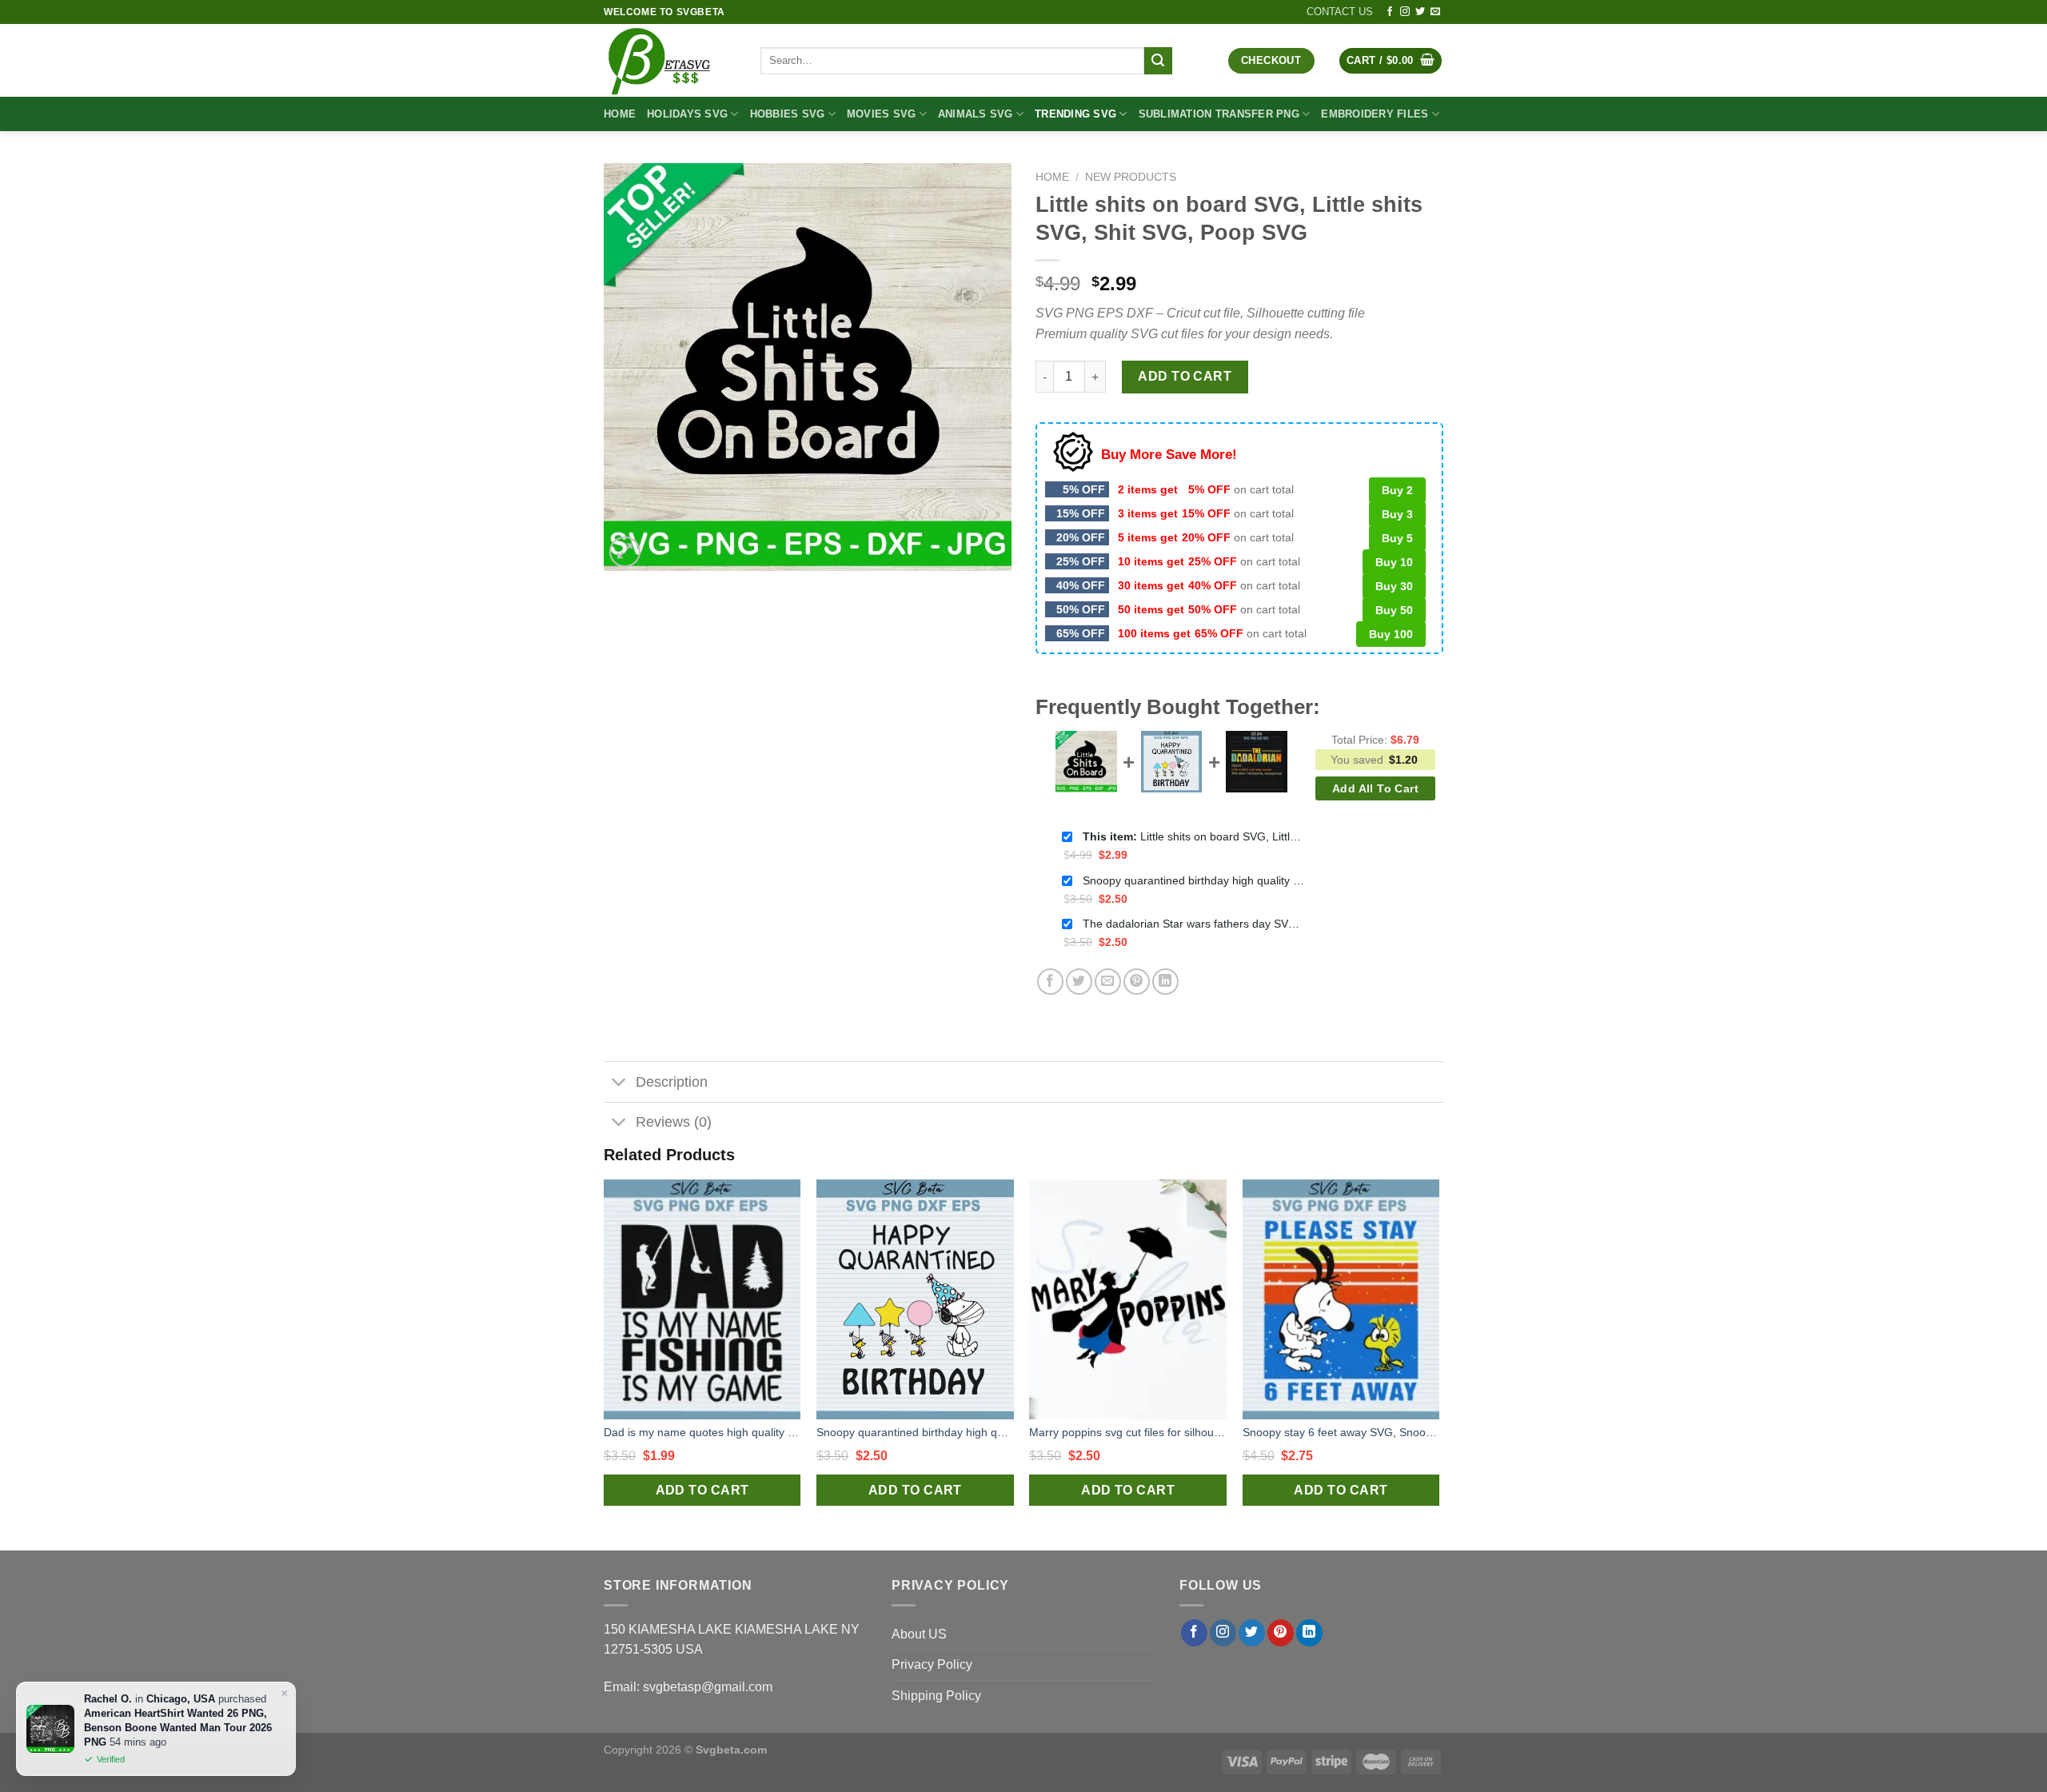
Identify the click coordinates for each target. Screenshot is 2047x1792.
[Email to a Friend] (1108, 982)
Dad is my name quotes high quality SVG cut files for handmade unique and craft (702, 1432)
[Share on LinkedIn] (1165, 982)
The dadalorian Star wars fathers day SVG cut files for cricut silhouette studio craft (1195, 924)
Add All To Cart (1375, 788)
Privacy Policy (932, 1664)
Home (620, 114)
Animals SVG (976, 114)
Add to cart (1185, 376)
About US (919, 1634)
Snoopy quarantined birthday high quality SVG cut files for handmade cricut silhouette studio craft (1195, 880)
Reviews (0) (674, 1122)
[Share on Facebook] (1050, 982)
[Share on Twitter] (1079, 982)
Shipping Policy (936, 1696)
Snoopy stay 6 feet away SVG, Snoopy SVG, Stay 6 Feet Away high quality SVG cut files (1341, 1432)
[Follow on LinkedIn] (1309, 1633)
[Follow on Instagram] (1405, 12)
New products (1131, 177)
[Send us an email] (1435, 12)
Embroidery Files (1375, 114)
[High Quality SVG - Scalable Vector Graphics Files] (670, 60)
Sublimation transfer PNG (1219, 114)
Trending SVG (1075, 114)
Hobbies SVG (788, 114)
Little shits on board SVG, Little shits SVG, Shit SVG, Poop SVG (1195, 836)
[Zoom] (625, 552)
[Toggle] (619, 1084)
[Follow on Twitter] (1420, 12)
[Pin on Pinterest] (1137, 982)
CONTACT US (1340, 12)
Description (672, 1082)
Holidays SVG (687, 114)
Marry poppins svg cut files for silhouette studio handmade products (1128, 1432)
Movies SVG (882, 114)
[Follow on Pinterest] (1281, 1633)
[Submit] (1158, 61)
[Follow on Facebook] (1390, 12)
